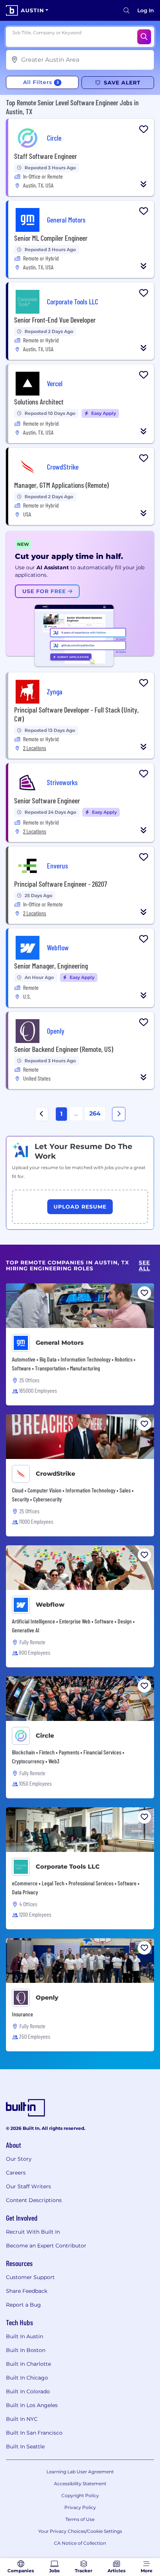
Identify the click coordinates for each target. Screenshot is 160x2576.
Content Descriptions (34, 2200)
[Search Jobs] (144, 37)
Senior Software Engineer (47, 800)
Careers (16, 2173)
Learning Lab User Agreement (80, 2472)
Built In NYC (22, 2419)
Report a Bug (23, 2305)
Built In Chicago (27, 2378)
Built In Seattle (25, 2447)
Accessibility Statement (80, 2484)
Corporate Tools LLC (68, 1867)
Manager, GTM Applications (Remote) (61, 485)
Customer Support (30, 2277)
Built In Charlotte (28, 2364)
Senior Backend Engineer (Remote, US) (64, 1049)
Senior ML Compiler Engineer (51, 238)
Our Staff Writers (28, 2186)
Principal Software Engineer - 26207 (61, 884)
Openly (47, 1998)
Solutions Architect (39, 401)
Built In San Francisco (34, 2433)
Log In (146, 10)
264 (95, 1113)
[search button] (127, 10)
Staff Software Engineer (46, 156)
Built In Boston (26, 2350)
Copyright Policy (80, 2495)
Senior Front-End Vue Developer (55, 320)
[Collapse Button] (144, 184)
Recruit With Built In (33, 2232)
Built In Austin (25, 2336)
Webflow (50, 1605)
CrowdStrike (55, 1474)
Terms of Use (80, 2519)
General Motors (60, 1343)
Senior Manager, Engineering (51, 966)
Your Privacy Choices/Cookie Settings (80, 2531)
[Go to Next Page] (119, 1114)
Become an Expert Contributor (46, 2246)
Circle (45, 1736)
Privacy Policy (80, 2507)
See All (144, 1266)
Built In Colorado (28, 2391)
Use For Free (45, 591)
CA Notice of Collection (80, 2543)
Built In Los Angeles (32, 2405)
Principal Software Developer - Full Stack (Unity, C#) (76, 714)
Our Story (19, 2159)
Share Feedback (27, 2291)
